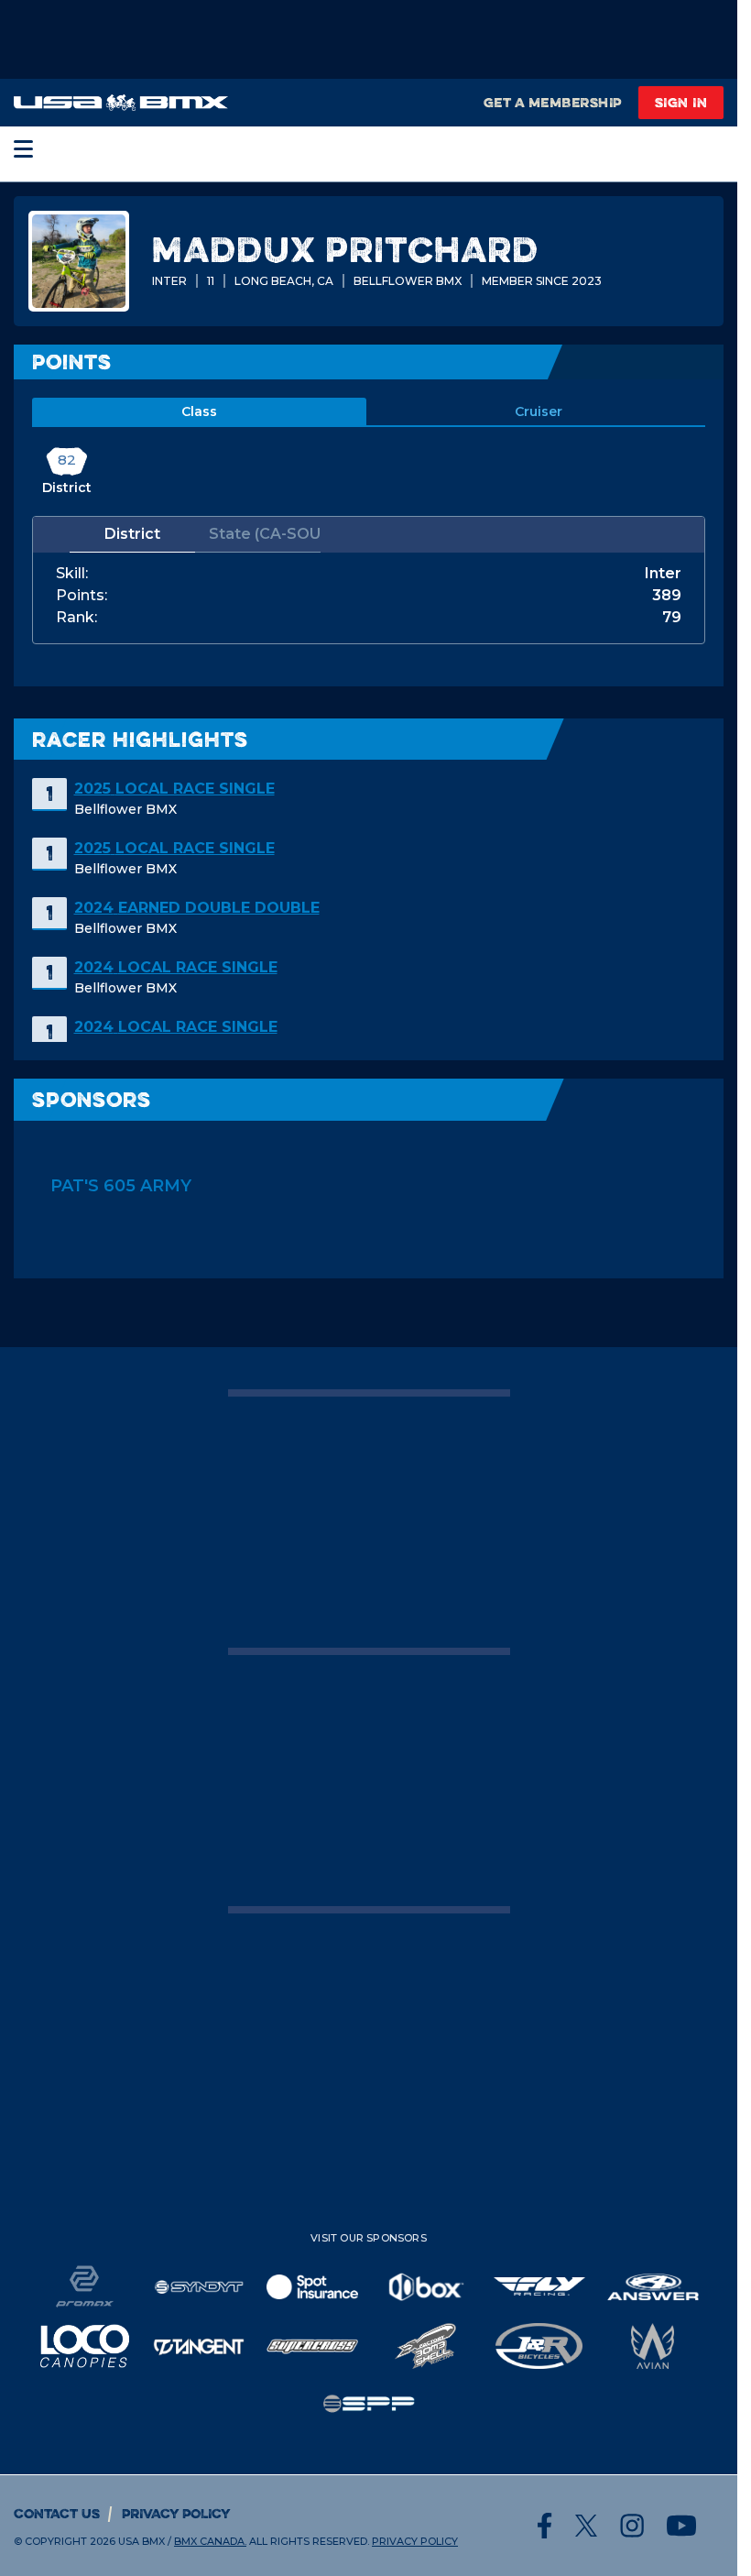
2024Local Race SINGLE (176, 967)
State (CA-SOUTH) (265, 534)
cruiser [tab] (539, 411)
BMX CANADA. (210, 2541)
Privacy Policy (176, 2513)
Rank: (76, 618)
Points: (82, 596)
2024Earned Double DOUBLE (197, 908)
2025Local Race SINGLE (174, 789)
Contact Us (57, 2513)
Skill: (72, 574)
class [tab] (199, 411)
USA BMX (141, 2541)
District (132, 534)
